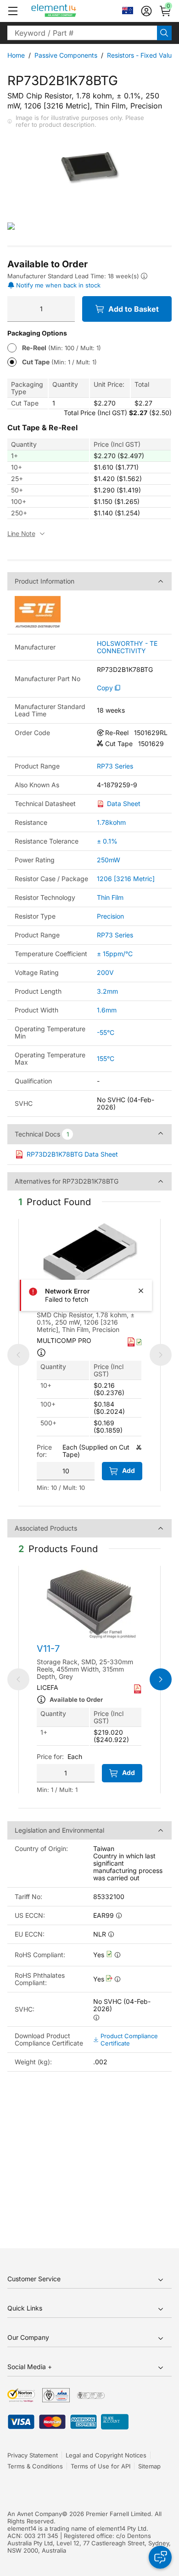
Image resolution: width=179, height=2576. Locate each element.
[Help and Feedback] (160, 2557)
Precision (110, 916)
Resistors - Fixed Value (141, 55)
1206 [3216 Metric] (126, 879)
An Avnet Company (35, 2514)
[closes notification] (141, 1291)
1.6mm (107, 1010)
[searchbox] (82, 33)
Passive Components (66, 55)
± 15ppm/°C (115, 954)
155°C (106, 1058)
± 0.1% (107, 841)
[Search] (164, 33)
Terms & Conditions (35, 2466)
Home (16, 55)
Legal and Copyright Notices (106, 2455)
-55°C (106, 1032)
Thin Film (110, 897)
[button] (13, 11)
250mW (109, 860)
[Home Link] (71, 11)
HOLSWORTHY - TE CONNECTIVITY (127, 647)
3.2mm (107, 991)
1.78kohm (111, 822)
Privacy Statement (33, 2455)
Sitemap (149, 2466)
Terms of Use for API (101, 2466)
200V (105, 972)
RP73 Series (115, 766)
